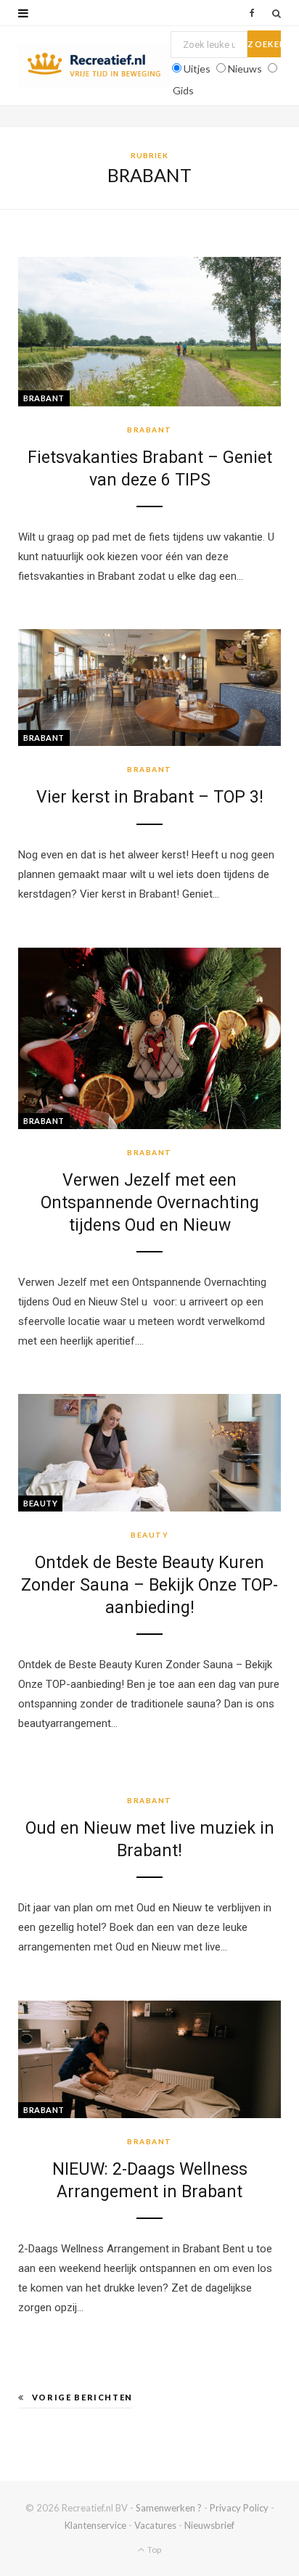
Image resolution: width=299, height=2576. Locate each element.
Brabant (44, 398)
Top (153, 2550)
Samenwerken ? (169, 2508)
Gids (183, 90)
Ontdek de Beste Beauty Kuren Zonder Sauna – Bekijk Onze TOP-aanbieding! (149, 1585)
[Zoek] (277, 13)
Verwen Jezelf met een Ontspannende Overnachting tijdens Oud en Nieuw (150, 1203)
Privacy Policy (239, 2508)
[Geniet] (94, 66)
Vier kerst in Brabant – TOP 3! (150, 797)
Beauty (40, 1503)
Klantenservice (95, 2525)
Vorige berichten (82, 2397)
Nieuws (245, 69)
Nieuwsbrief (209, 2525)
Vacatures (155, 2525)
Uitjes (197, 69)
